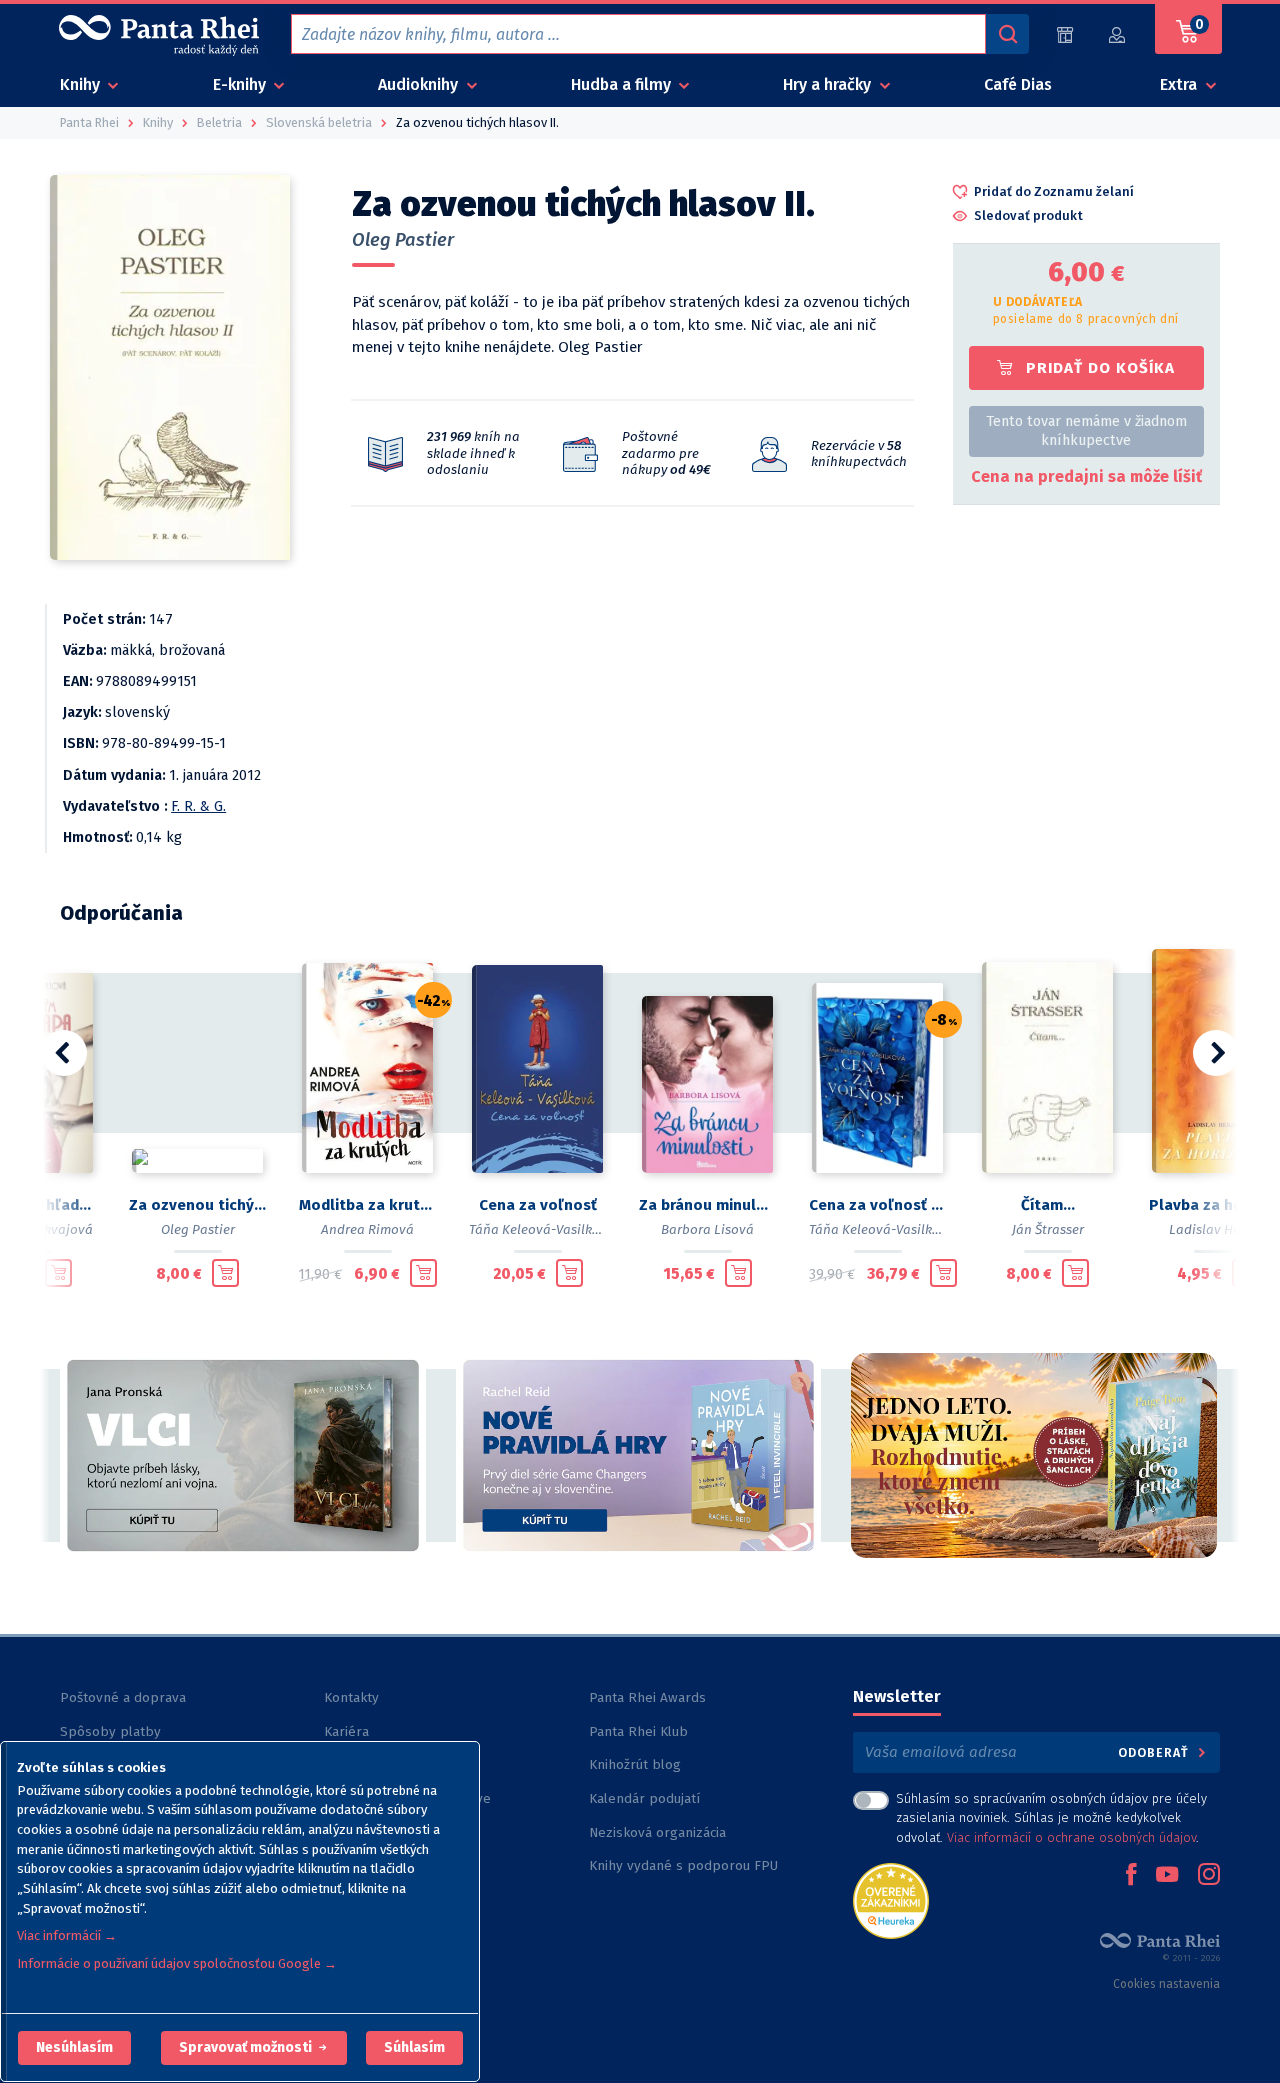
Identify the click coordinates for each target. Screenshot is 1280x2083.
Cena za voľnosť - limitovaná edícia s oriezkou (878, 1205)
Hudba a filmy (623, 84)
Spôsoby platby (110, 1731)
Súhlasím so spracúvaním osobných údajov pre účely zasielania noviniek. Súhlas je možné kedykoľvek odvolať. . (1051, 1817)
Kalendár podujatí (644, 1798)
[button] (74, 2048)
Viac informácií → (67, 1935)
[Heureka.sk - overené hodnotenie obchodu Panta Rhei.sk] (891, 1899)
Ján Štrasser (1048, 1229)
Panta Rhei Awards (647, 1697)
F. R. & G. (198, 806)
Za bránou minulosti (708, 1205)
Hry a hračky (829, 84)
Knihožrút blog (635, 1764)
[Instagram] (1209, 1876)
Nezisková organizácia (657, 1832)
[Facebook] (1131, 1876)
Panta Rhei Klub (638, 1731)
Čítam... (1048, 1205)
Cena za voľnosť (538, 1205)
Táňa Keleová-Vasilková (542, 1229)
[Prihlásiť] (1118, 34)
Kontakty (351, 1697)
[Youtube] (1167, 1876)
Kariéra (346, 1731)
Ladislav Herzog (1218, 1229)
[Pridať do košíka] (58, 1273)
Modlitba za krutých (368, 1205)
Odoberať (1155, 1752)
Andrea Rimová (367, 1229)
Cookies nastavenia (1166, 1984)
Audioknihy (420, 84)
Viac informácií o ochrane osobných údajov (1071, 1837)
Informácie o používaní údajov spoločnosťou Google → (177, 1963)
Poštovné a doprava (123, 1697)
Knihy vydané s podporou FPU (683, 1865)
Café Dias (1018, 84)
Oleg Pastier (403, 240)
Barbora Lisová (707, 1229)
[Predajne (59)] (1065, 34)
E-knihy (241, 84)
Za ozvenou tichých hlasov (198, 1205)
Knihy (82, 84)
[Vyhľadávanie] (1007, 34)
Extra (1180, 84)
